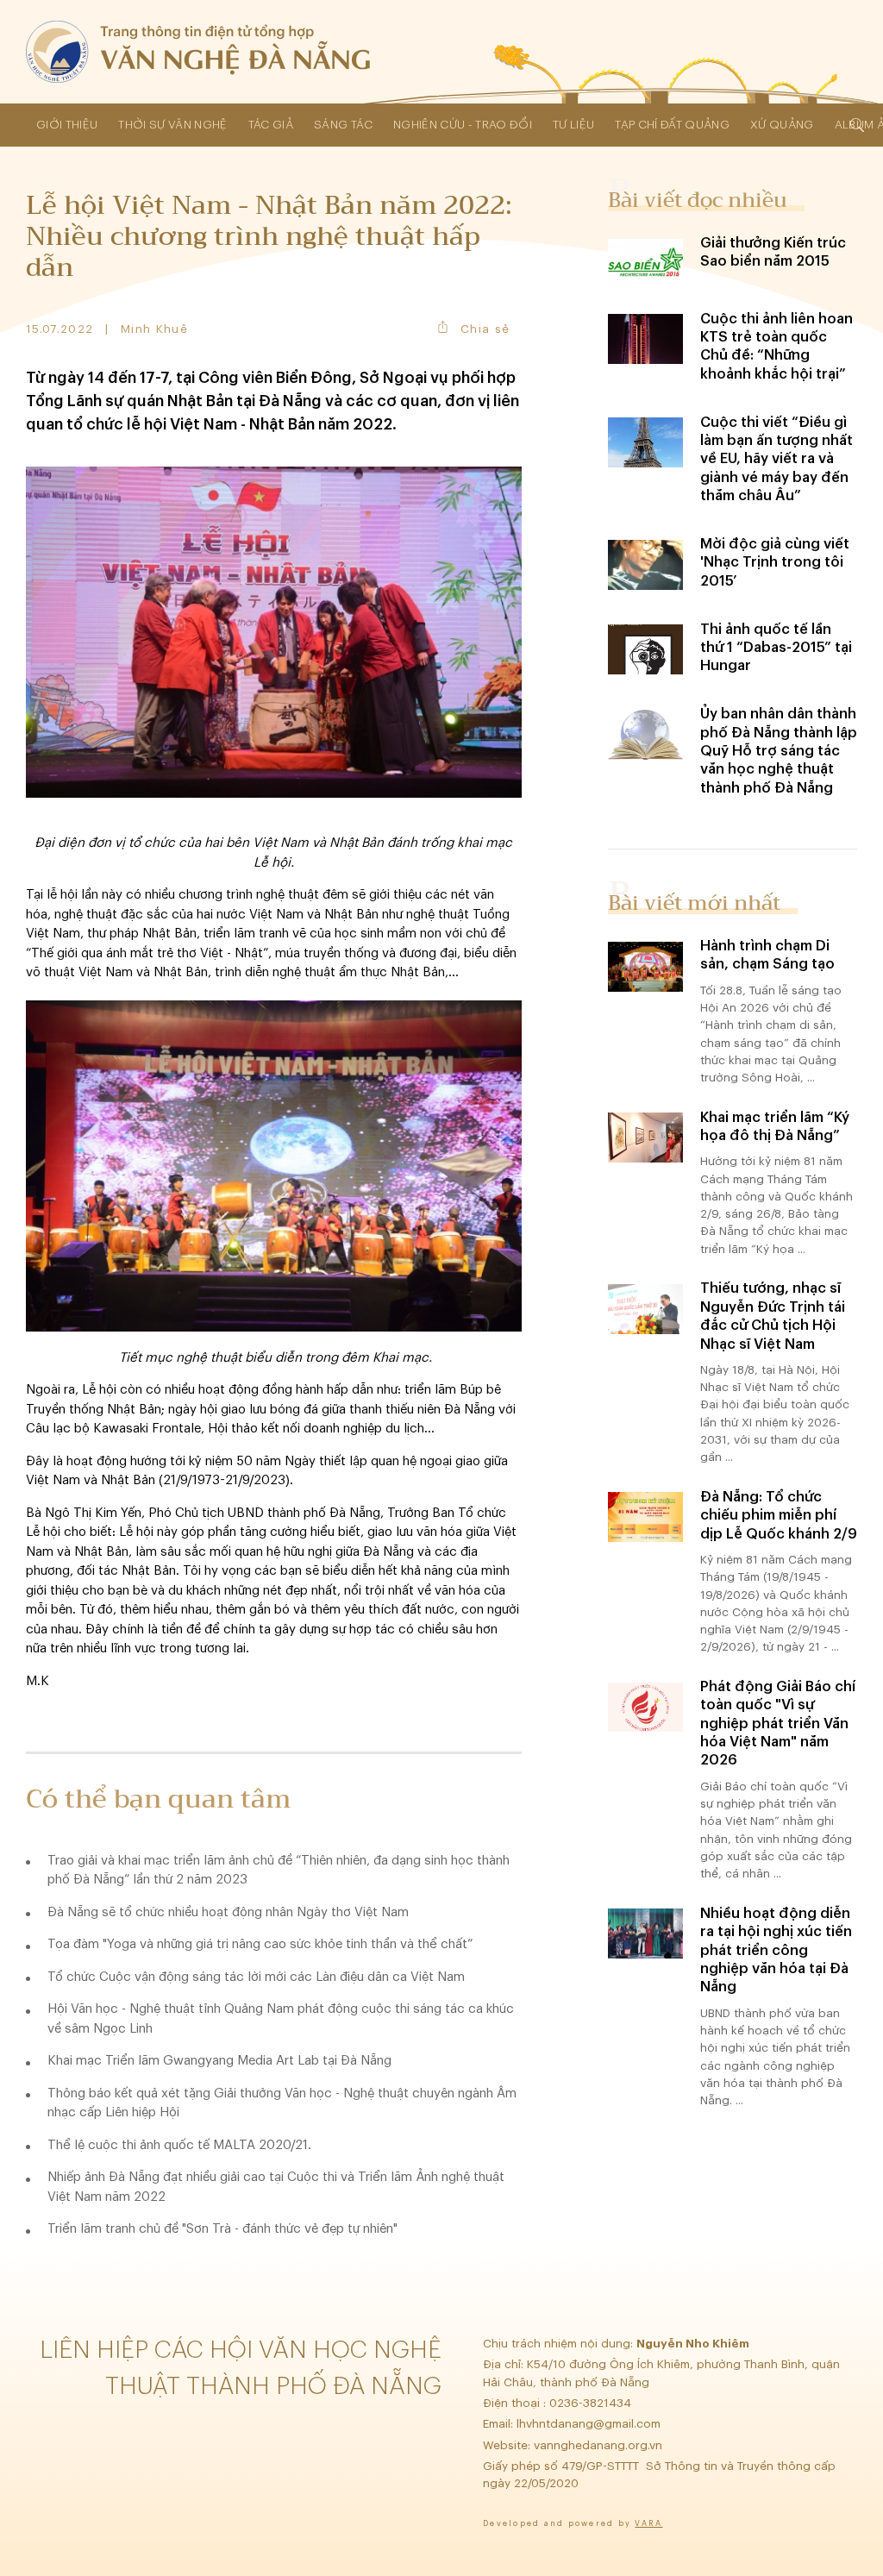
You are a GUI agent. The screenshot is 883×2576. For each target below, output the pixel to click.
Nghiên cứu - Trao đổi (463, 125)
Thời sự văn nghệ (172, 125)
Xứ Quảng (782, 125)
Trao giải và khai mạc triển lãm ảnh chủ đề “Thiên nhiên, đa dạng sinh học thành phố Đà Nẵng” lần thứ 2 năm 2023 (279, 1871)
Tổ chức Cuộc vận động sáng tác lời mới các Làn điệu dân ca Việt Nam (256, 1977)
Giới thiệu (67, 125)
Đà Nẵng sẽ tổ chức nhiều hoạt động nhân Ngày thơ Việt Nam (228, 1912)
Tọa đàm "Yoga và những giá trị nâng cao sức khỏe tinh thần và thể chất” (260, 1944)
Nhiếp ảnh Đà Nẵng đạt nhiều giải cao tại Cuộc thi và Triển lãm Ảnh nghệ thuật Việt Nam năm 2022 (276, 2187)
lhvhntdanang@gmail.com (590, 2424)
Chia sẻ (485, 329)
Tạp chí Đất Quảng (672, 125)
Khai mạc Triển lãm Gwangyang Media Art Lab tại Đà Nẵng (219, 2061)
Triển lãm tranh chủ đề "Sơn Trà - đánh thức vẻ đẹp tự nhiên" (222, 2229)
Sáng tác (343, 125)
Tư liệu (573, 125)
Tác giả (271, 125)
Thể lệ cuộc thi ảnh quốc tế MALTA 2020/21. (179, 2145)
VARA (648, 2524)
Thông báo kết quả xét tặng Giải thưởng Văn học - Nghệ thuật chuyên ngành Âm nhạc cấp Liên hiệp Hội (282, 2103)
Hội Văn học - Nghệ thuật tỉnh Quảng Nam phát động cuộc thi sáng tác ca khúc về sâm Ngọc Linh (281, 2019)
